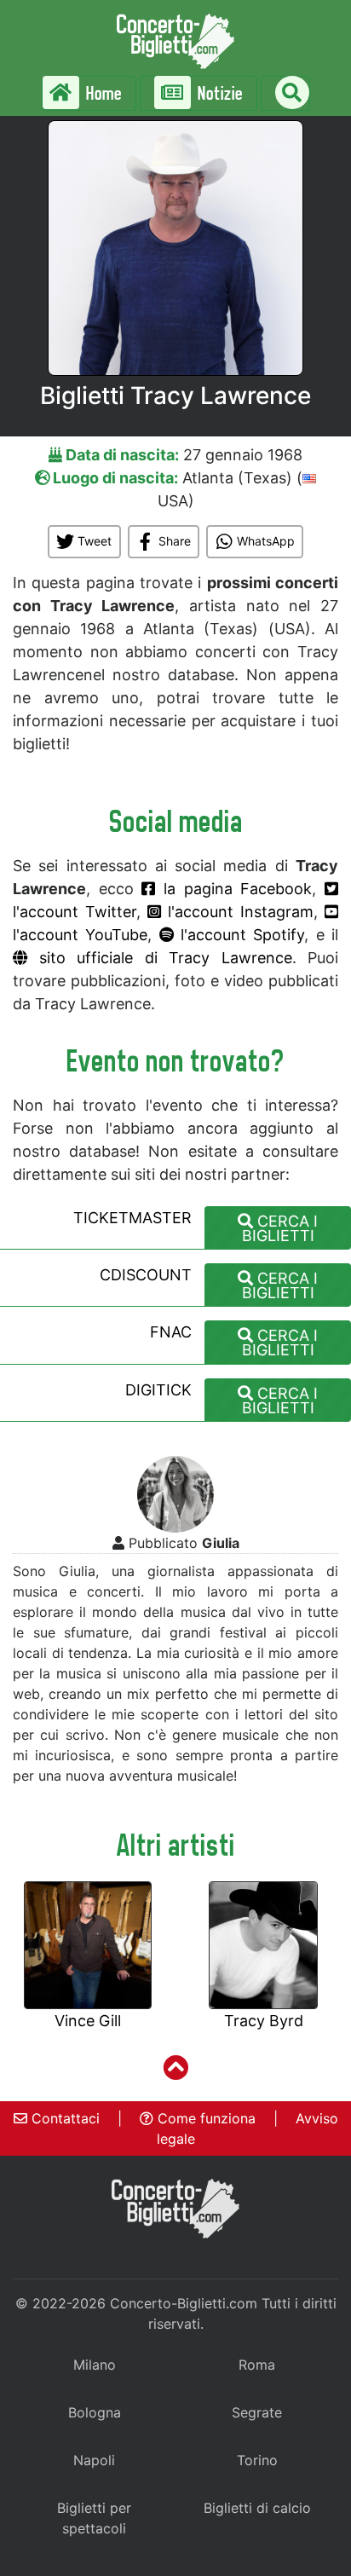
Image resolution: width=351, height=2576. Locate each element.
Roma (257, 2365)
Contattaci (63, 2118)
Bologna (95, 2412)
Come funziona (204, 2118)
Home (102, 93)
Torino (257, 2460)
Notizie (219, 93)
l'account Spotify (239, 935)
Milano (95, 2365)
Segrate (257, 2412)
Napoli (94, 2460)
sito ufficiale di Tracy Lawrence (160, 958)
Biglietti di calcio (257, 2508)
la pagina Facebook (233, 889)
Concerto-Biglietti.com (184, 2303)
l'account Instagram (237, 912)
